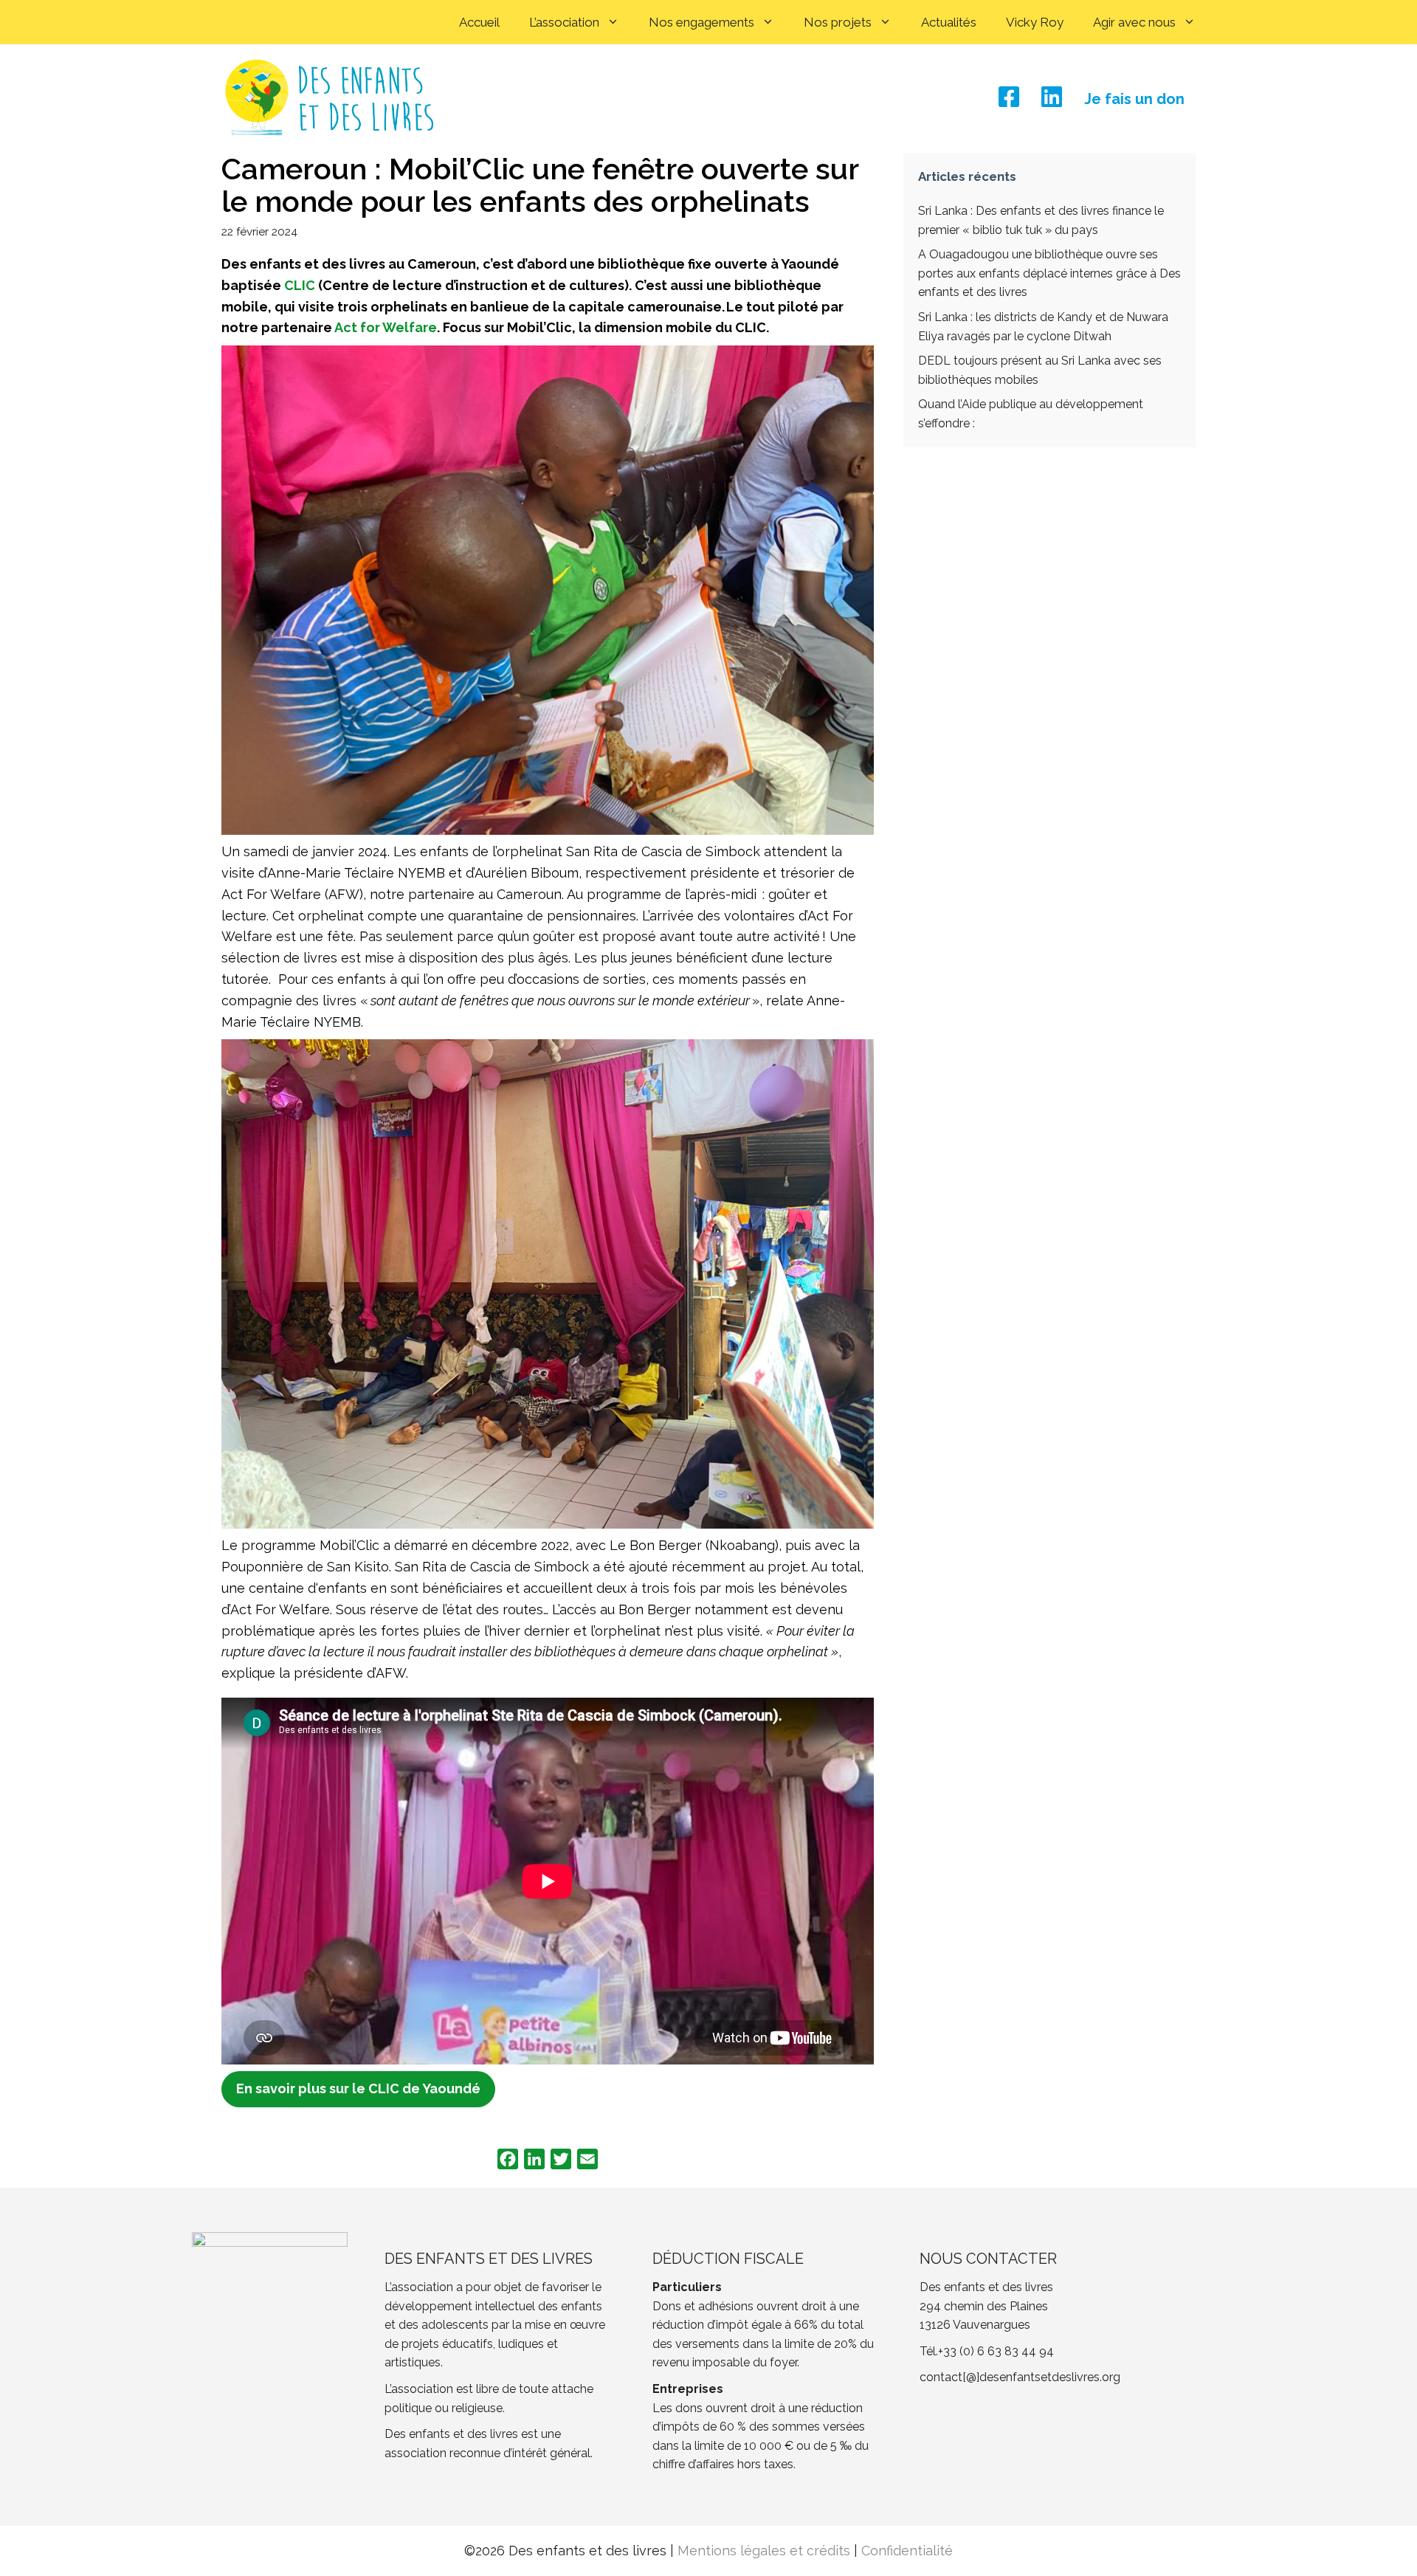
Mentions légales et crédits (764, 2551)
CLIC (300, 285)
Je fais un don (1134, 99)
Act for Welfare (386, 327)
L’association (564, 22)
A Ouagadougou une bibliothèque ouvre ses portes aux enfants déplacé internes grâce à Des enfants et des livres (1049, 273)
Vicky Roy (1035, 22)
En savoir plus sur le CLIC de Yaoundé (358, 2088)
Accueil (479, 22)
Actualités (949, 22)
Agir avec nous (1134, 22)
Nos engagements (701, 22)
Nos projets (838, 22)
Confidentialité (907, 2551)
